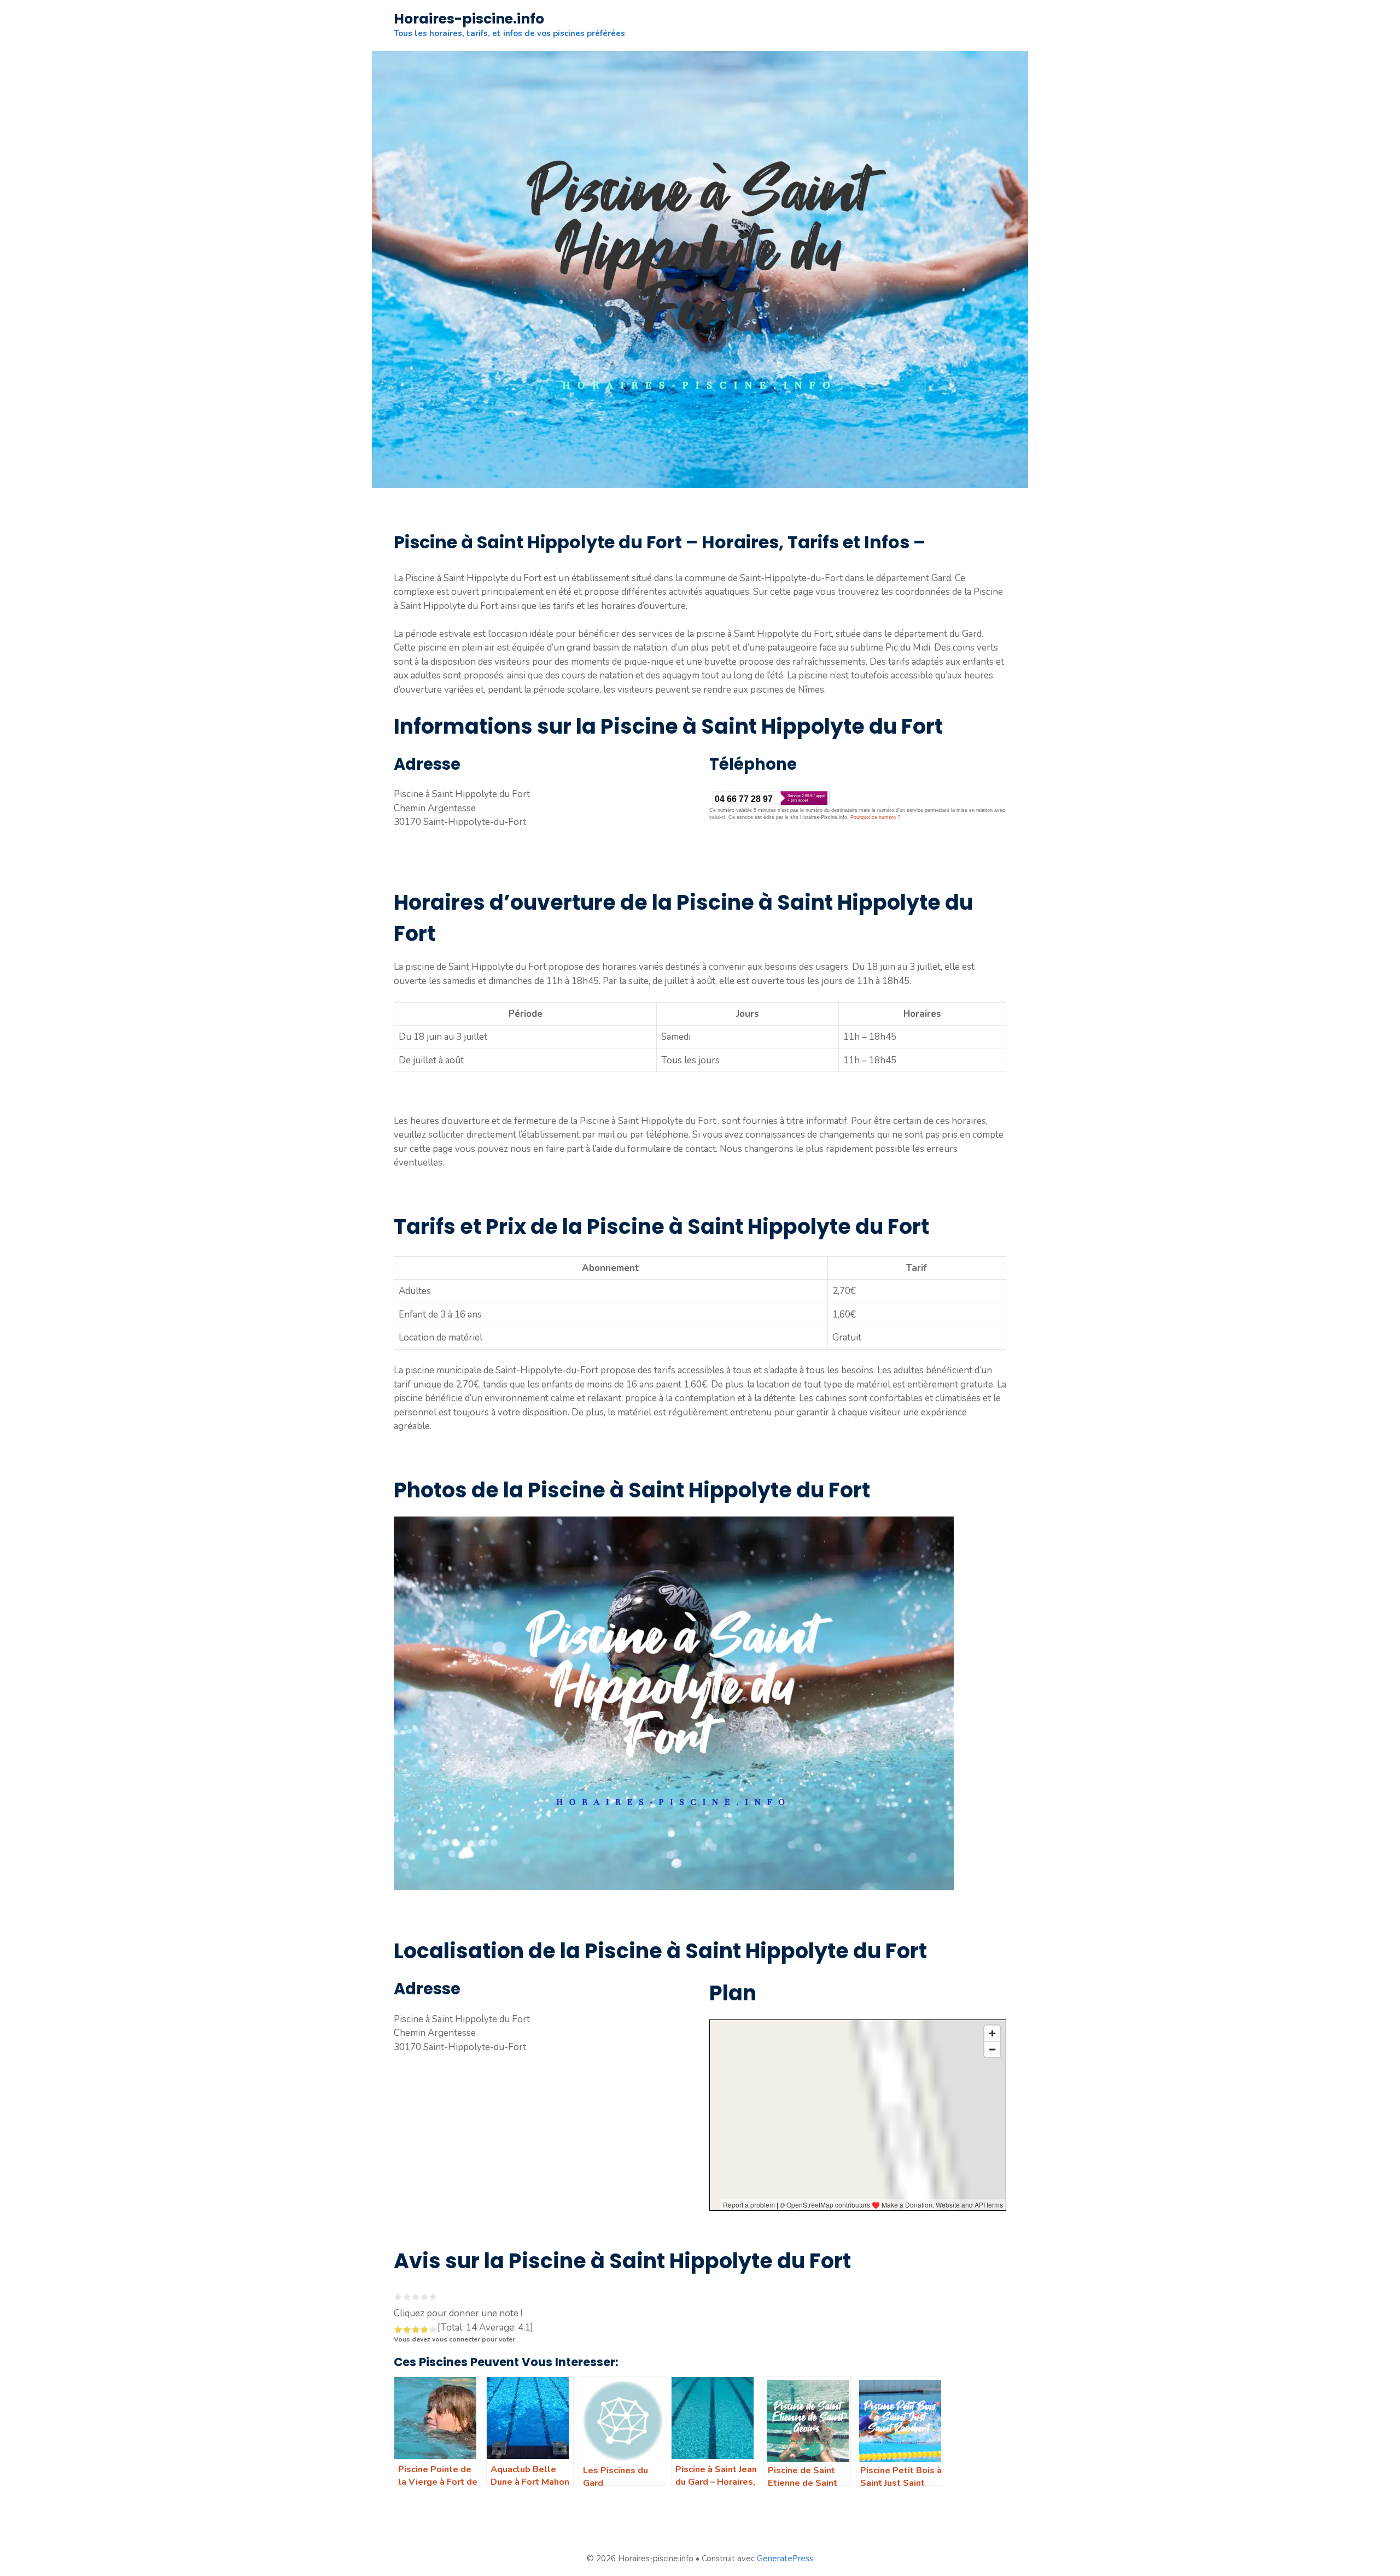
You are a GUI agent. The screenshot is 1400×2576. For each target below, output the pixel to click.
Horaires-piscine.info (469, 19)
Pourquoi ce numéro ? (875, 817)
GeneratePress (785, 2559)
